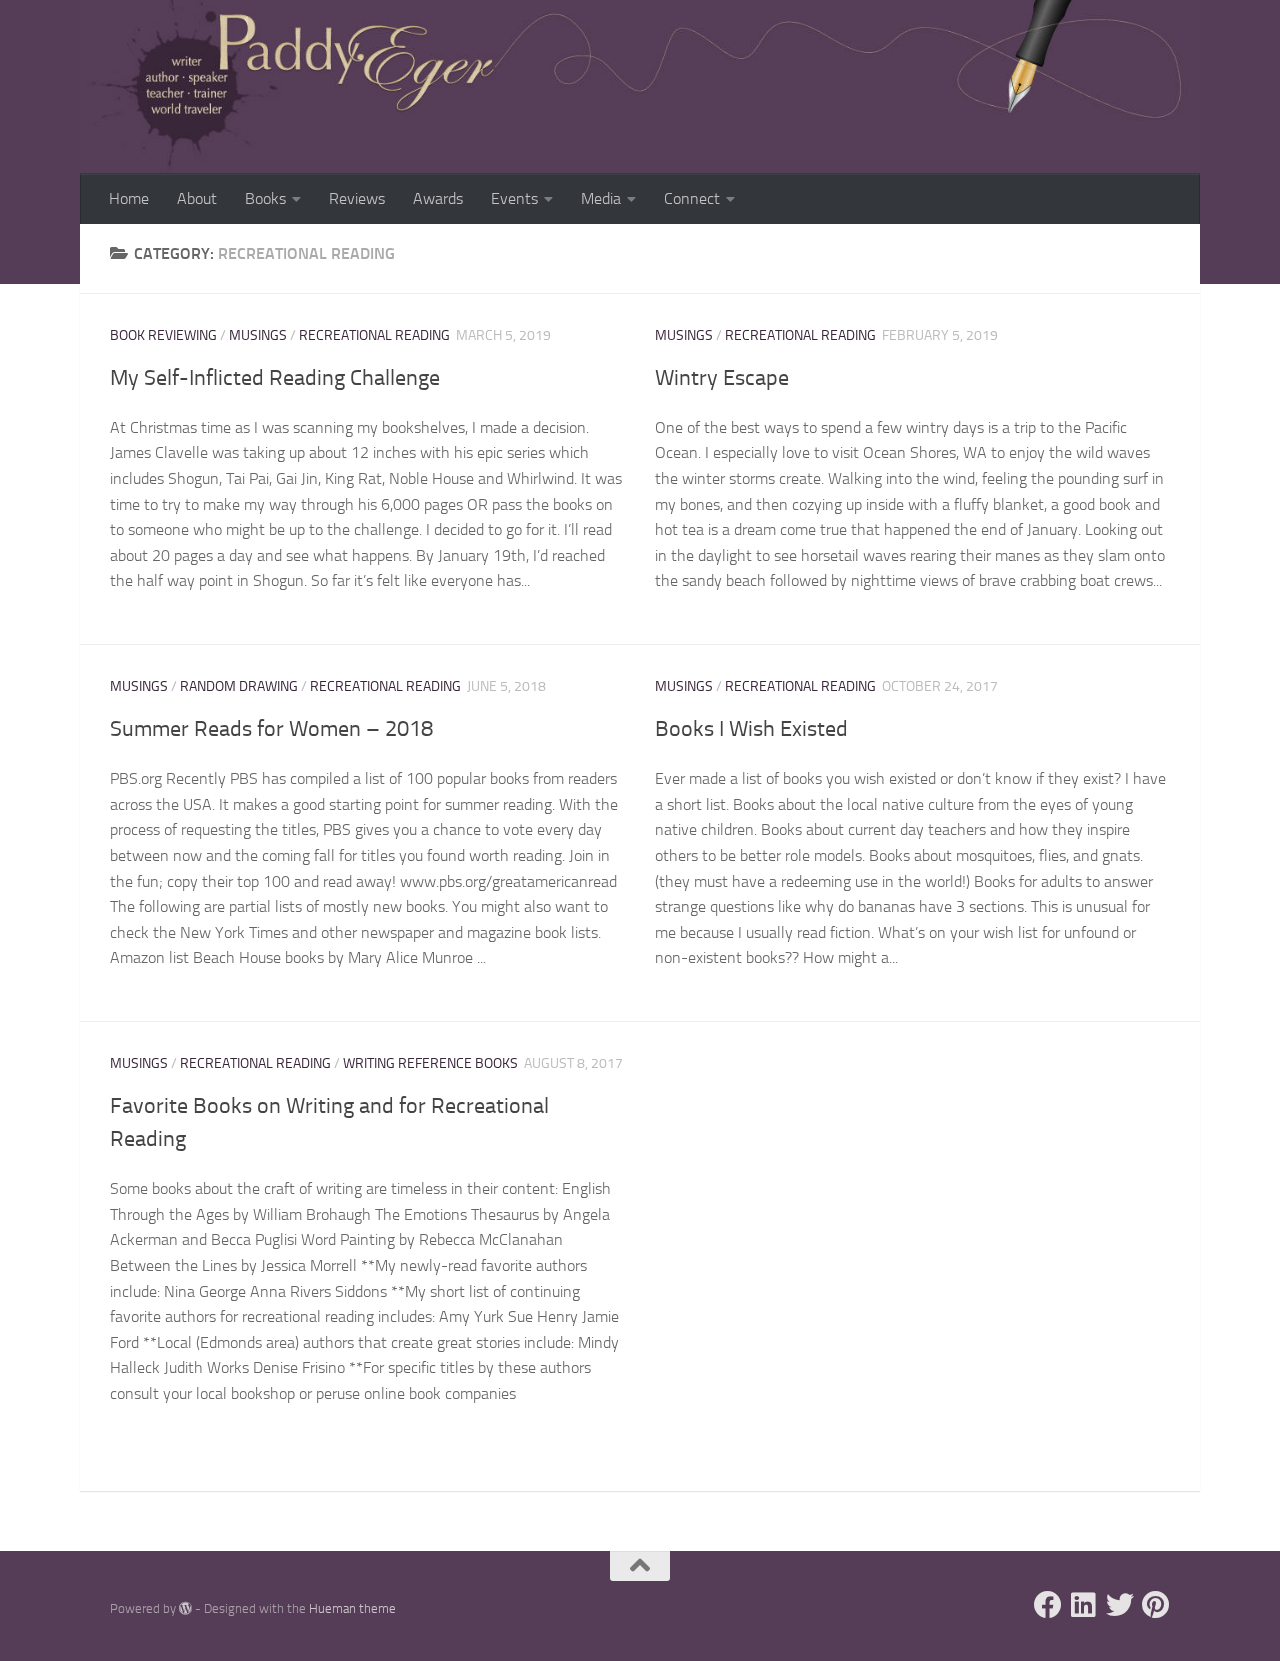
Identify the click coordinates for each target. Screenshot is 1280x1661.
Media (601, 198)
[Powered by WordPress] (185, 1608)
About (197, 198)
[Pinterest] (1156, 1605)
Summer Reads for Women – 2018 (271, 729)
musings (258, 335)
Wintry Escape (722, 378)
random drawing (239, 686)
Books (265, 198)
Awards (438, 198)
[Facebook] (1048, 1605)
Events (514, 198)
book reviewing (163, 335)
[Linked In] (1084, 1605)
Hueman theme (352, 1608)
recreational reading (374, 335)
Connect (692, 198)
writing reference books (430, 1063)
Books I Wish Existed (751, 729)
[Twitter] (1120, 1605)
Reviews (357, 198)
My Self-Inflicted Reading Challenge (275, 378)
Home (129, 198)
